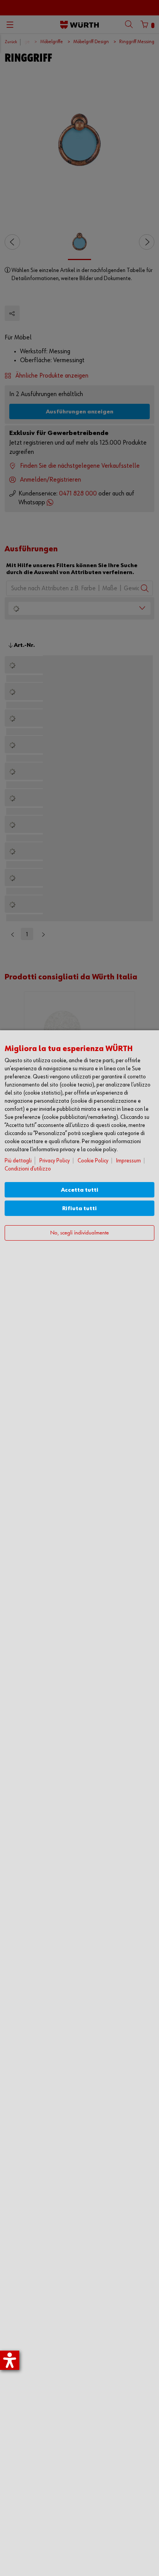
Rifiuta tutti (79, 1208)
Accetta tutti (80, 1190)
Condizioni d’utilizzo (28, 1169)
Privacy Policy (55, 1161)
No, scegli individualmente (79, 1233)
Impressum (129, 1161)
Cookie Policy (93, 1161)
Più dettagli (18, 1161)
